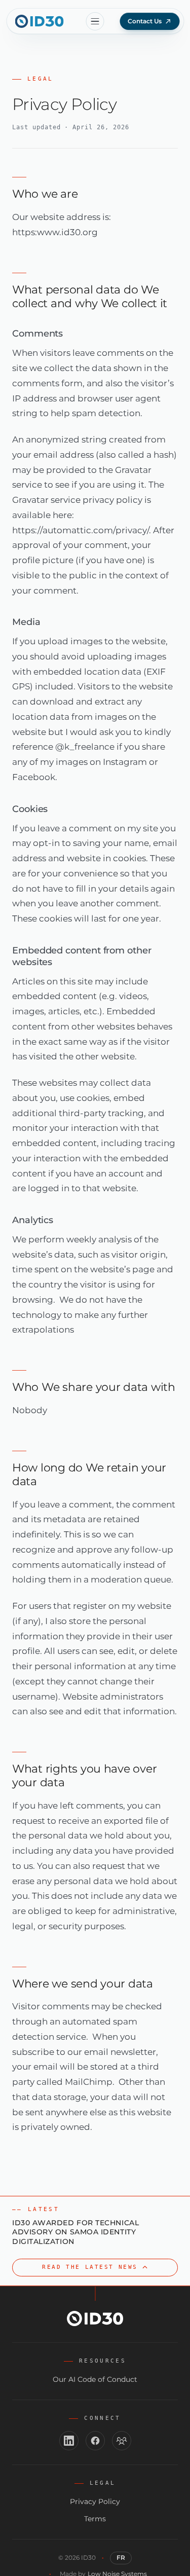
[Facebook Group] (122, 2441)
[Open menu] (95, 21)
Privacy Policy (95, 2501)
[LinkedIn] (69, 2441)
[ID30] (38, 21)
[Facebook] (95, 2441)
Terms (95, 2519)
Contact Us (145, 21)
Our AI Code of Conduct (95, 2379)
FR (121, 2557)
